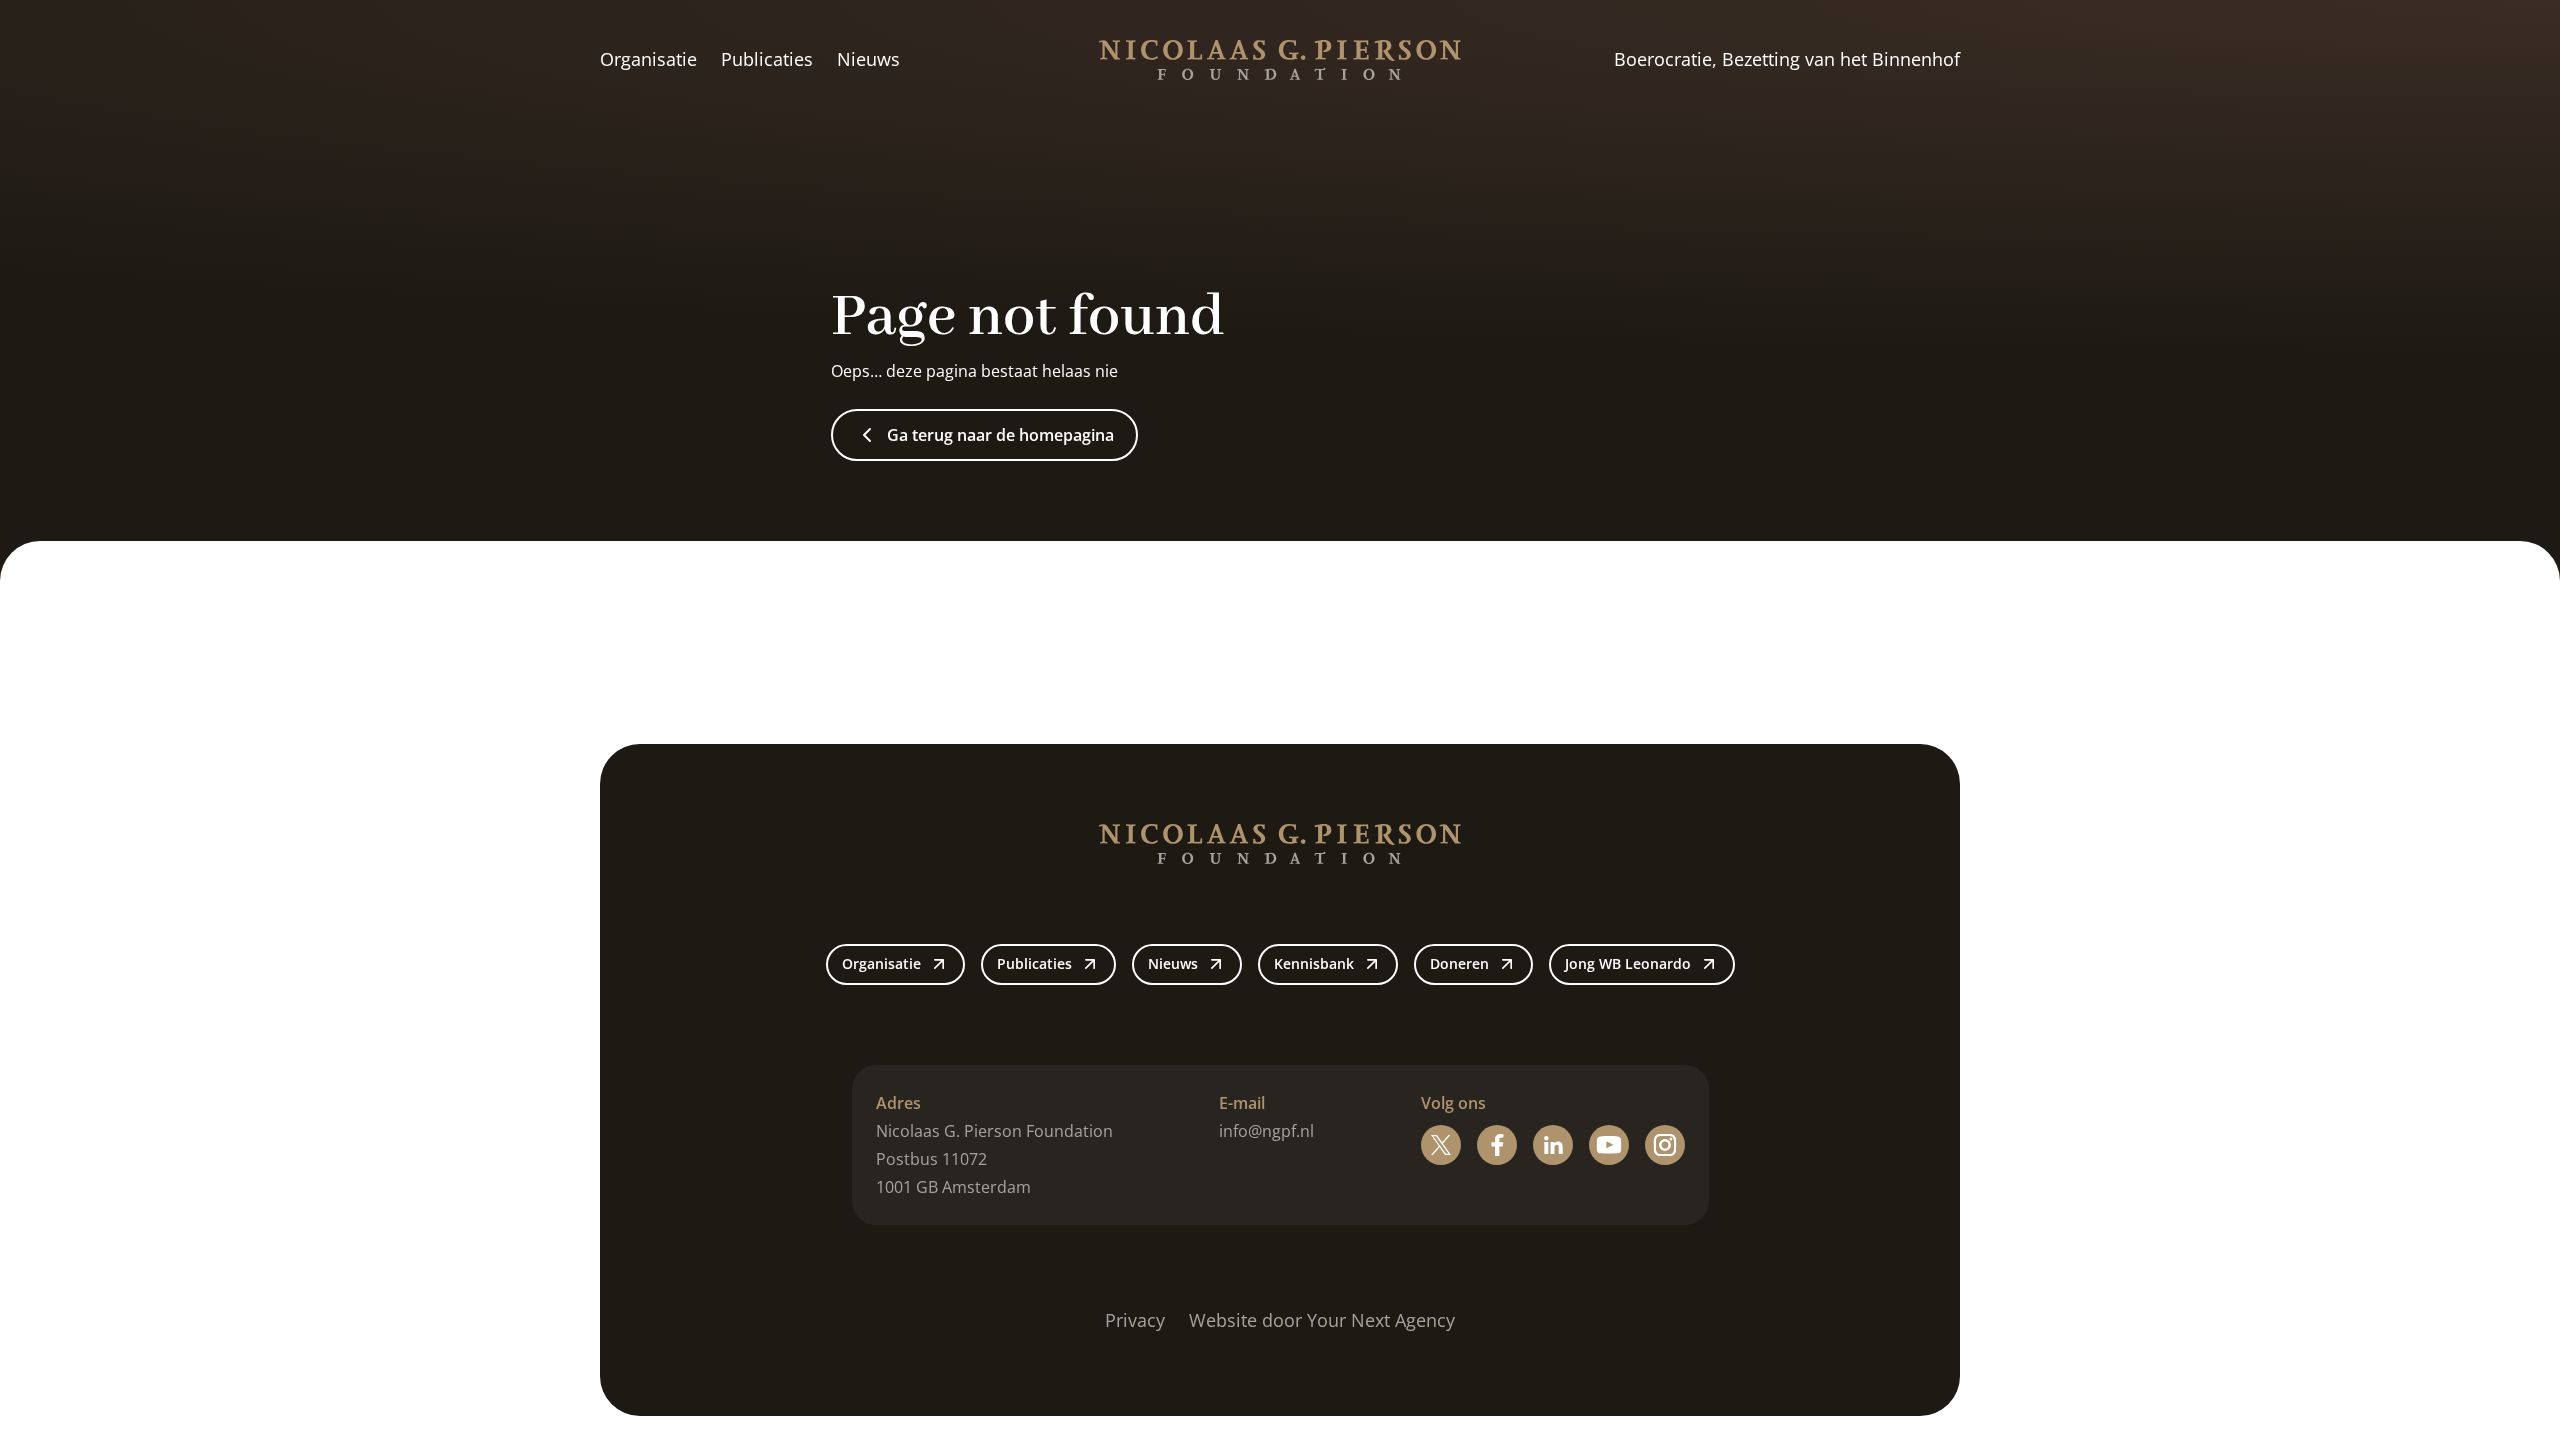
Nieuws (868, 59)
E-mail (1242, 1103)
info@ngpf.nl (1266, 1131)
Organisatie (648, 59)
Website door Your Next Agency (1322, 1320)
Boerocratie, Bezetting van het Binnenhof (1787, 59)
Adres (898, 1103)
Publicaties (767, 59)
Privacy (1135, 1320)
